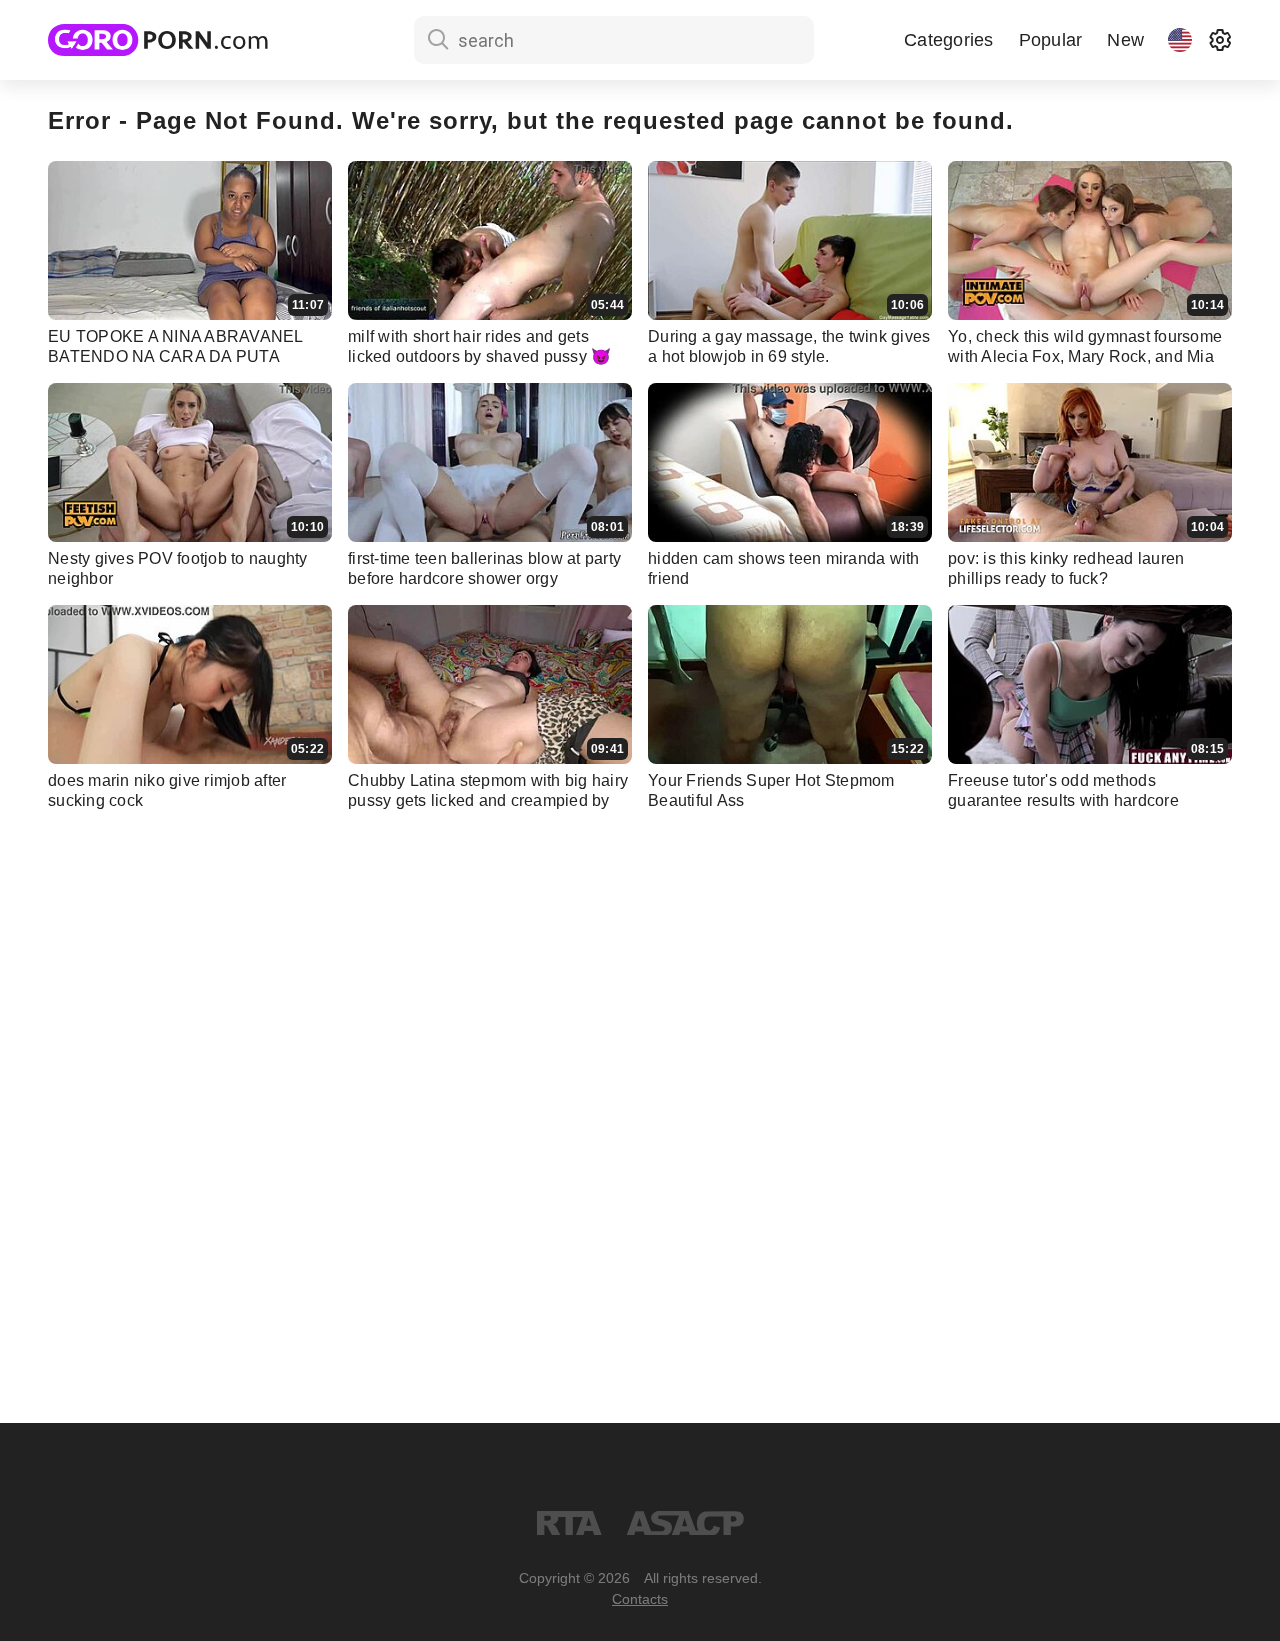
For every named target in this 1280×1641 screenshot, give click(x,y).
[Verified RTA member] (569, 1523)
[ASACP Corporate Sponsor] (685, 1523)
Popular (1051, 40)
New (1125, 40)
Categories (949, 40)
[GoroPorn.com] (158, 40)
